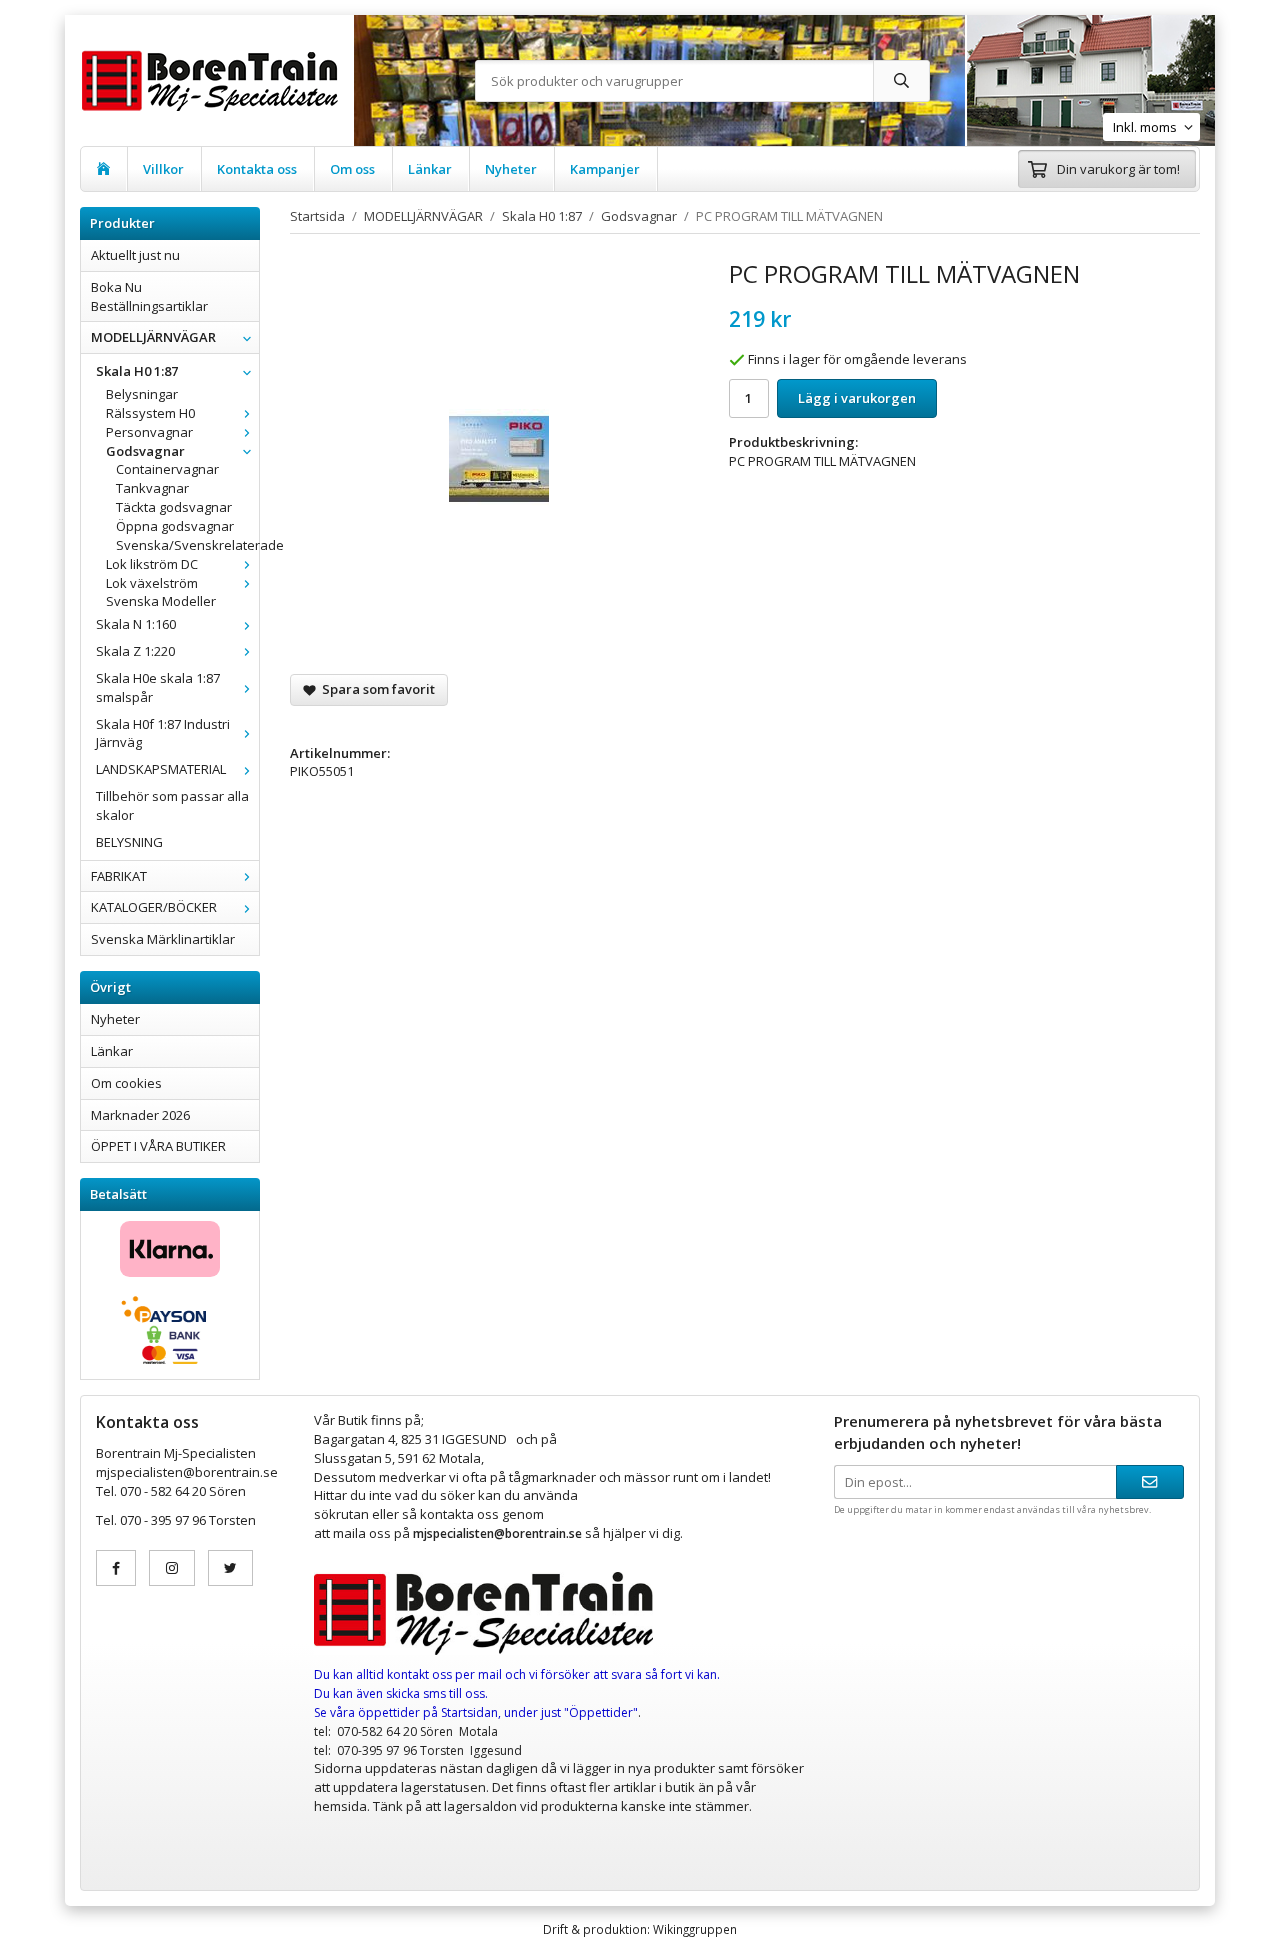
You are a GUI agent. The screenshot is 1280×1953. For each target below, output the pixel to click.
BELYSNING (129, 842)
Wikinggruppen (695, 1929)
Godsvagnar (145, 451)
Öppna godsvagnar (175, 526)
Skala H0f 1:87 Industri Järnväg (163, 733)
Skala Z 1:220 (135, 651)
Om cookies (126, 1083)
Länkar (430, 169)
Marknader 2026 (140, 1115)
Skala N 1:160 (136, 624)
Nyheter (511, 169)
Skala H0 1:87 (137, 371)
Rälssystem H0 (150, 413)
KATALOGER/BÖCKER (154, 907)
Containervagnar (167, 469)
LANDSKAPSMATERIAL (161, 769)
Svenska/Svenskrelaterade (187, 545)
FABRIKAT (119, 876)
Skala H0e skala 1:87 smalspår (158, 687)
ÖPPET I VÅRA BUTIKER (158, 1146)
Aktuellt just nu (135, 255)
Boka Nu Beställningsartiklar (149, 296)
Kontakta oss (257, 169)
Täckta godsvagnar (174, 507)
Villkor (163, 169)
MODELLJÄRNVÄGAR (153, 337)
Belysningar (142, 394)
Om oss (352, 169)
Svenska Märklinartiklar (163, 939)
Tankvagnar (152, 488)
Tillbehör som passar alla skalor (172, 805)
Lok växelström (152, 583)
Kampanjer (605, 169)
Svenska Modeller (161, 601)
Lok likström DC (152, 564)
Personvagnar (149, 432)
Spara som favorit (375, 689)
